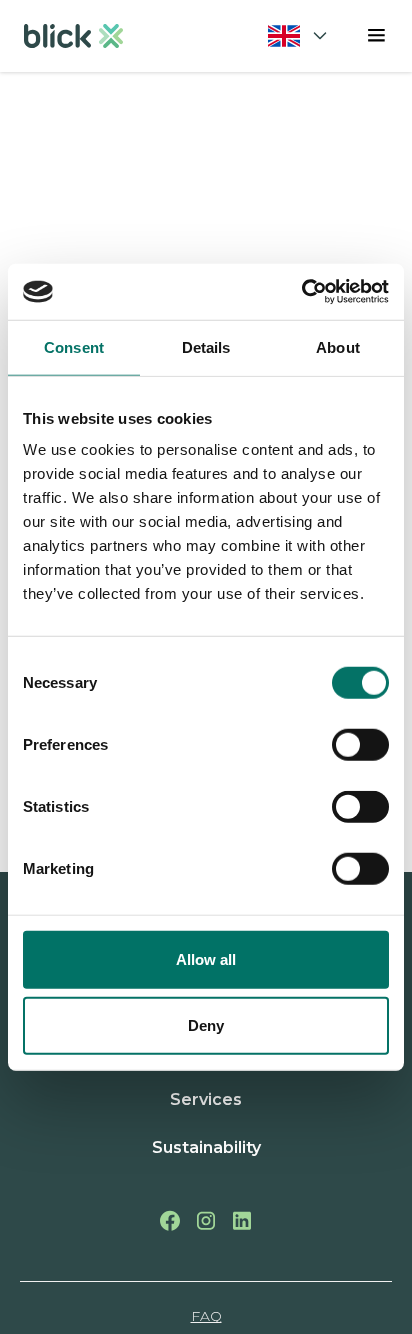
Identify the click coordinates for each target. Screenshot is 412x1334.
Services (206, 1099)
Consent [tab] (74, 346)
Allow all (206, 959)
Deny (206, 1024)
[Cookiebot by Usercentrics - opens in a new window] (301, 292)
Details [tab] (206, 346)
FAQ (206, 1316)
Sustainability (206, 1147)
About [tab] (338, 346)
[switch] (360, 745)
